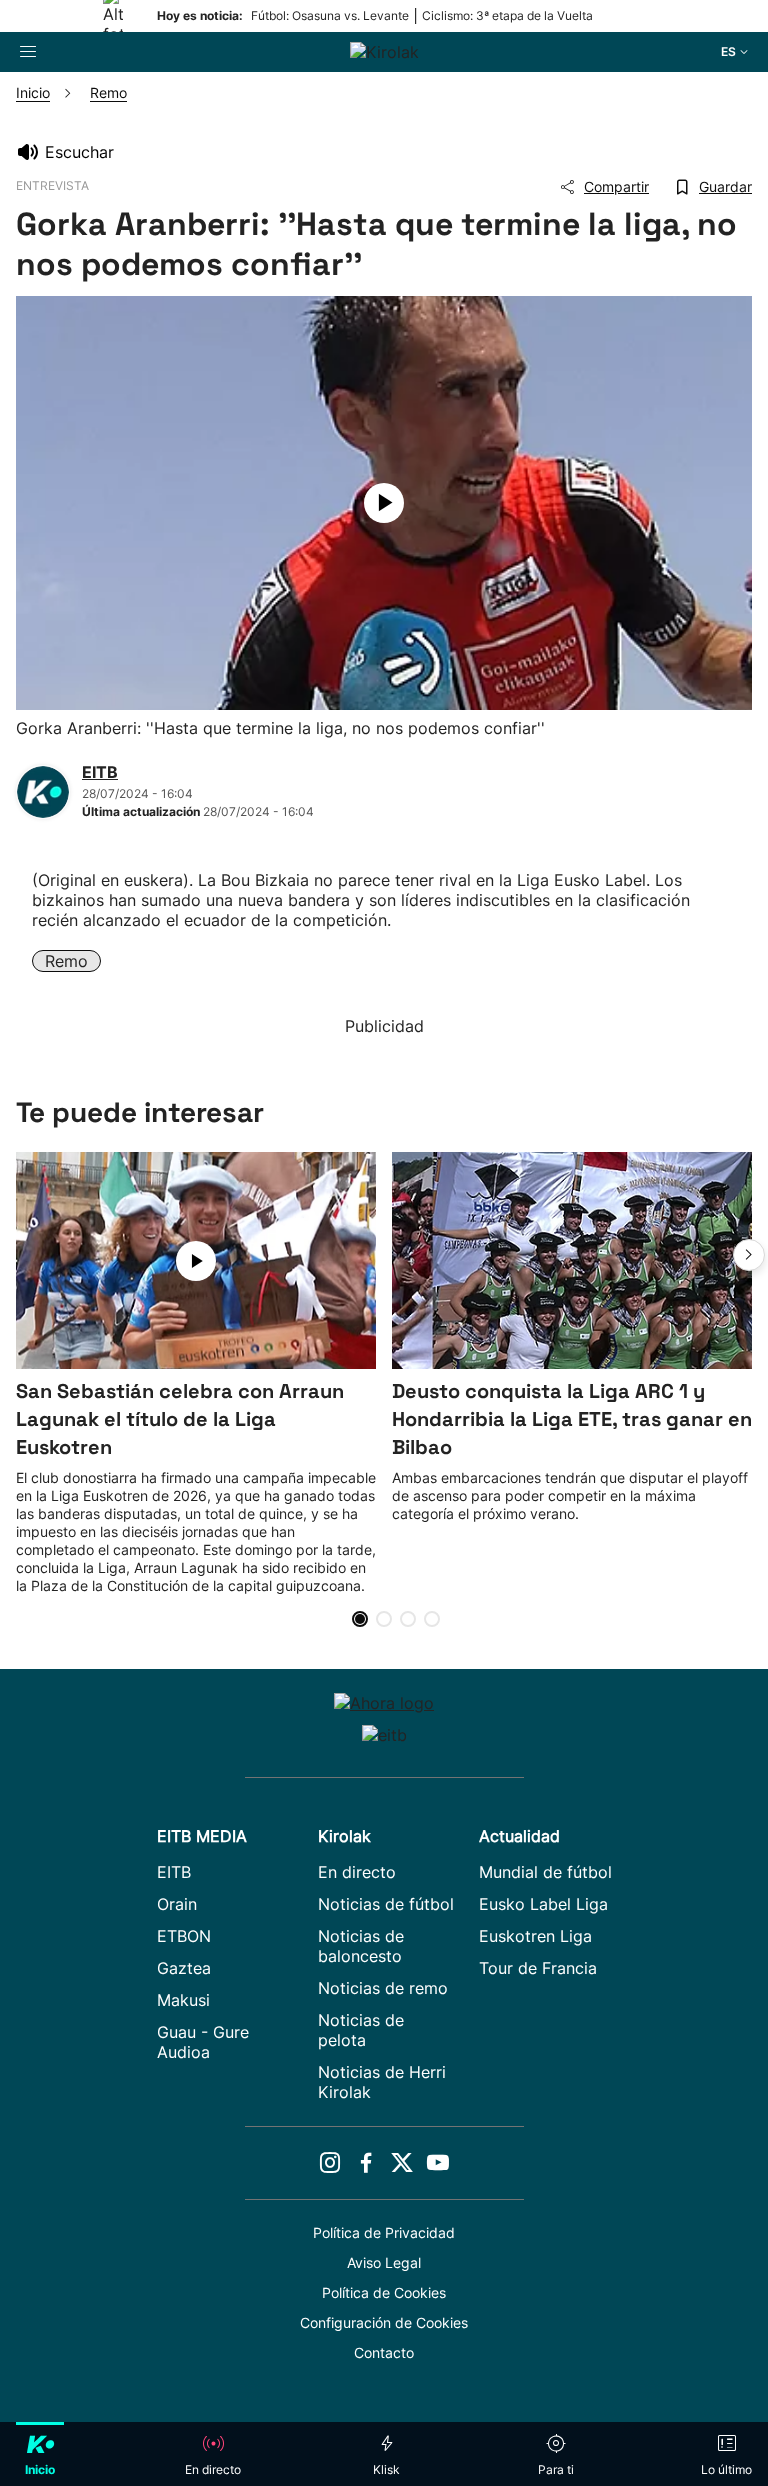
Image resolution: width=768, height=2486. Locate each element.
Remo (66, 961)
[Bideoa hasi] (384, 503)
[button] (749, 1255)
